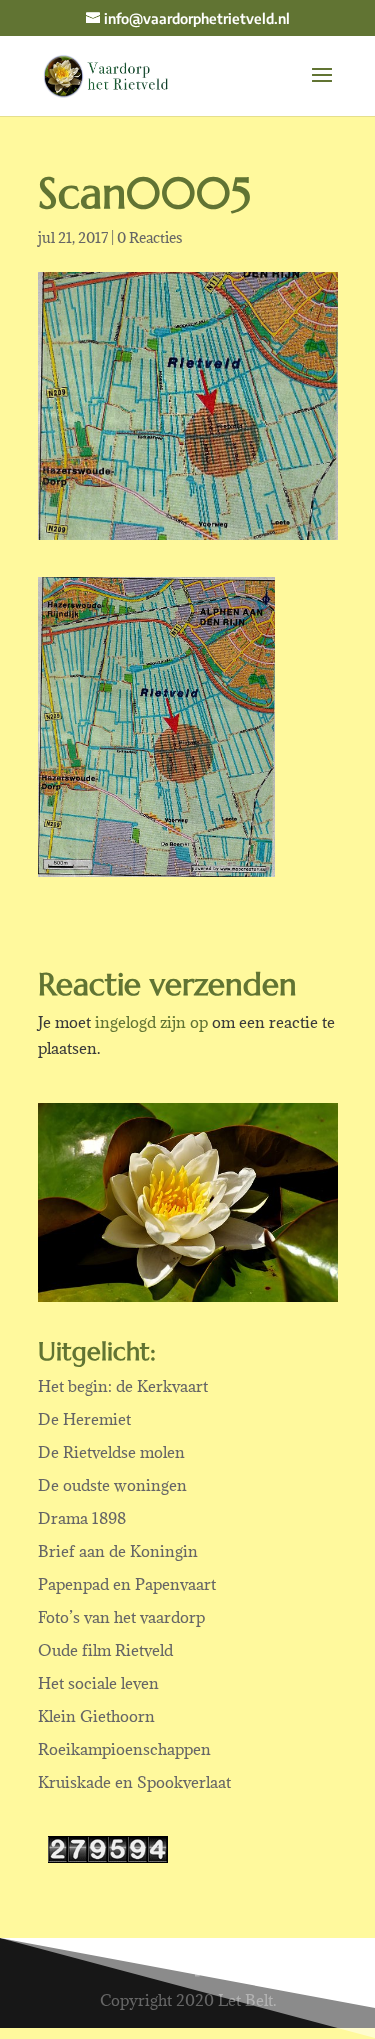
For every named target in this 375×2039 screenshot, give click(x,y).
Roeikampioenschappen (124, 1749)
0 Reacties (149, 237)
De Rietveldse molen (111, 1452)
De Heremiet (84, 1419)
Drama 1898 (82, 1518)
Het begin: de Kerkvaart (123, 1386)
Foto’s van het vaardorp (121, 1617)
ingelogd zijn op (151, 1022)
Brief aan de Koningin (118, 1551)
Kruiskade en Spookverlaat (134, 1782)
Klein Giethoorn (96, 1716)
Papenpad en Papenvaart (127, 1584)
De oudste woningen (112, 1485)
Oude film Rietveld (105, 1650)
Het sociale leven (98, 1683)
